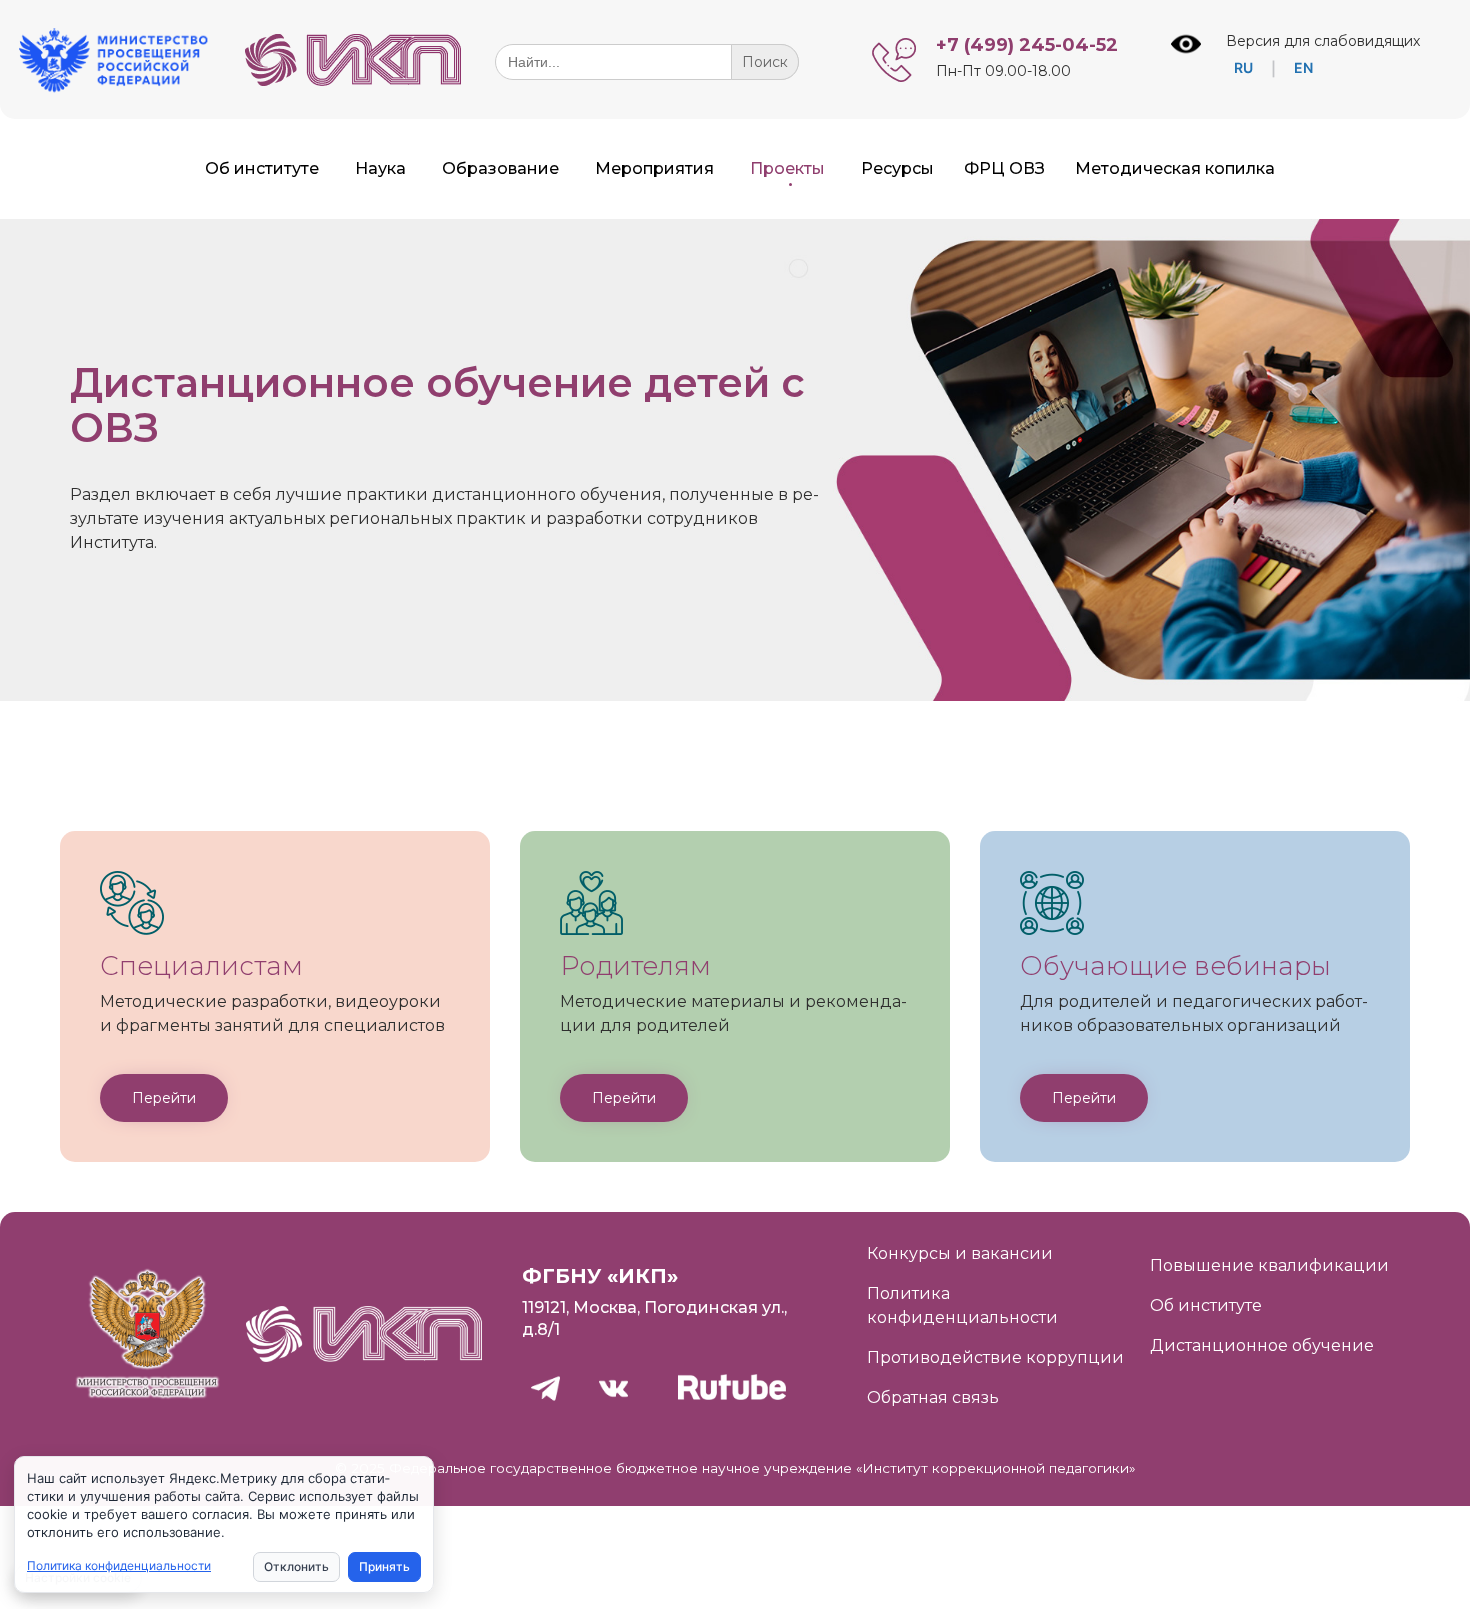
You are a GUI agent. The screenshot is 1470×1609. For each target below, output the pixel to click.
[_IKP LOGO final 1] (353, 80)
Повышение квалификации (1269, 1265)
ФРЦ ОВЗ (1004, 168)
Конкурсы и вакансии (960, 1253)
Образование (500, 168)
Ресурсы (897, 168)
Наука (380, 168)
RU (1243, 67)
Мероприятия (654, 168)
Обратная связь (933, 1397)
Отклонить (296, 1566)
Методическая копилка (1175, 168)
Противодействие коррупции (995, 1357)
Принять (384, 1566)
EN (1303, 67)
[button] (164, 1098)
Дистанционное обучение (1262, 1345)
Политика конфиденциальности (119, 1565)
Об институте (262, 168)
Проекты (787, 168)
